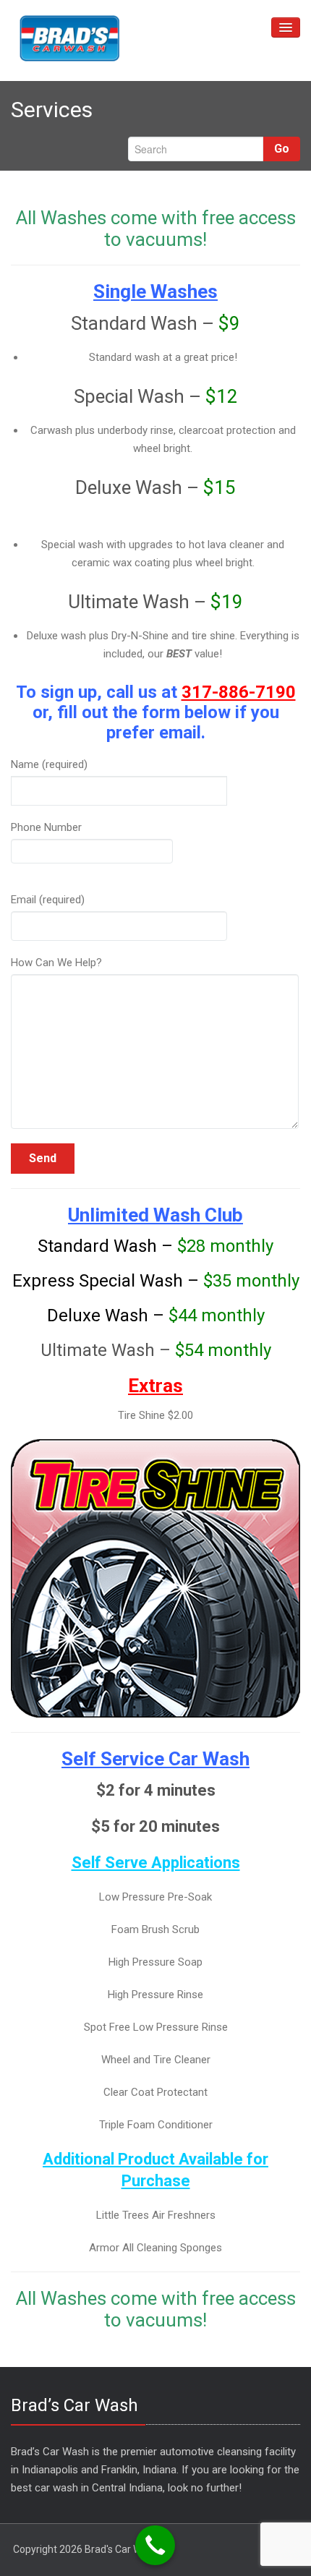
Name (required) (49, 764)
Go (282, 149)
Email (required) (48, 900)
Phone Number (46, 827)
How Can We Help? (56, 963)
